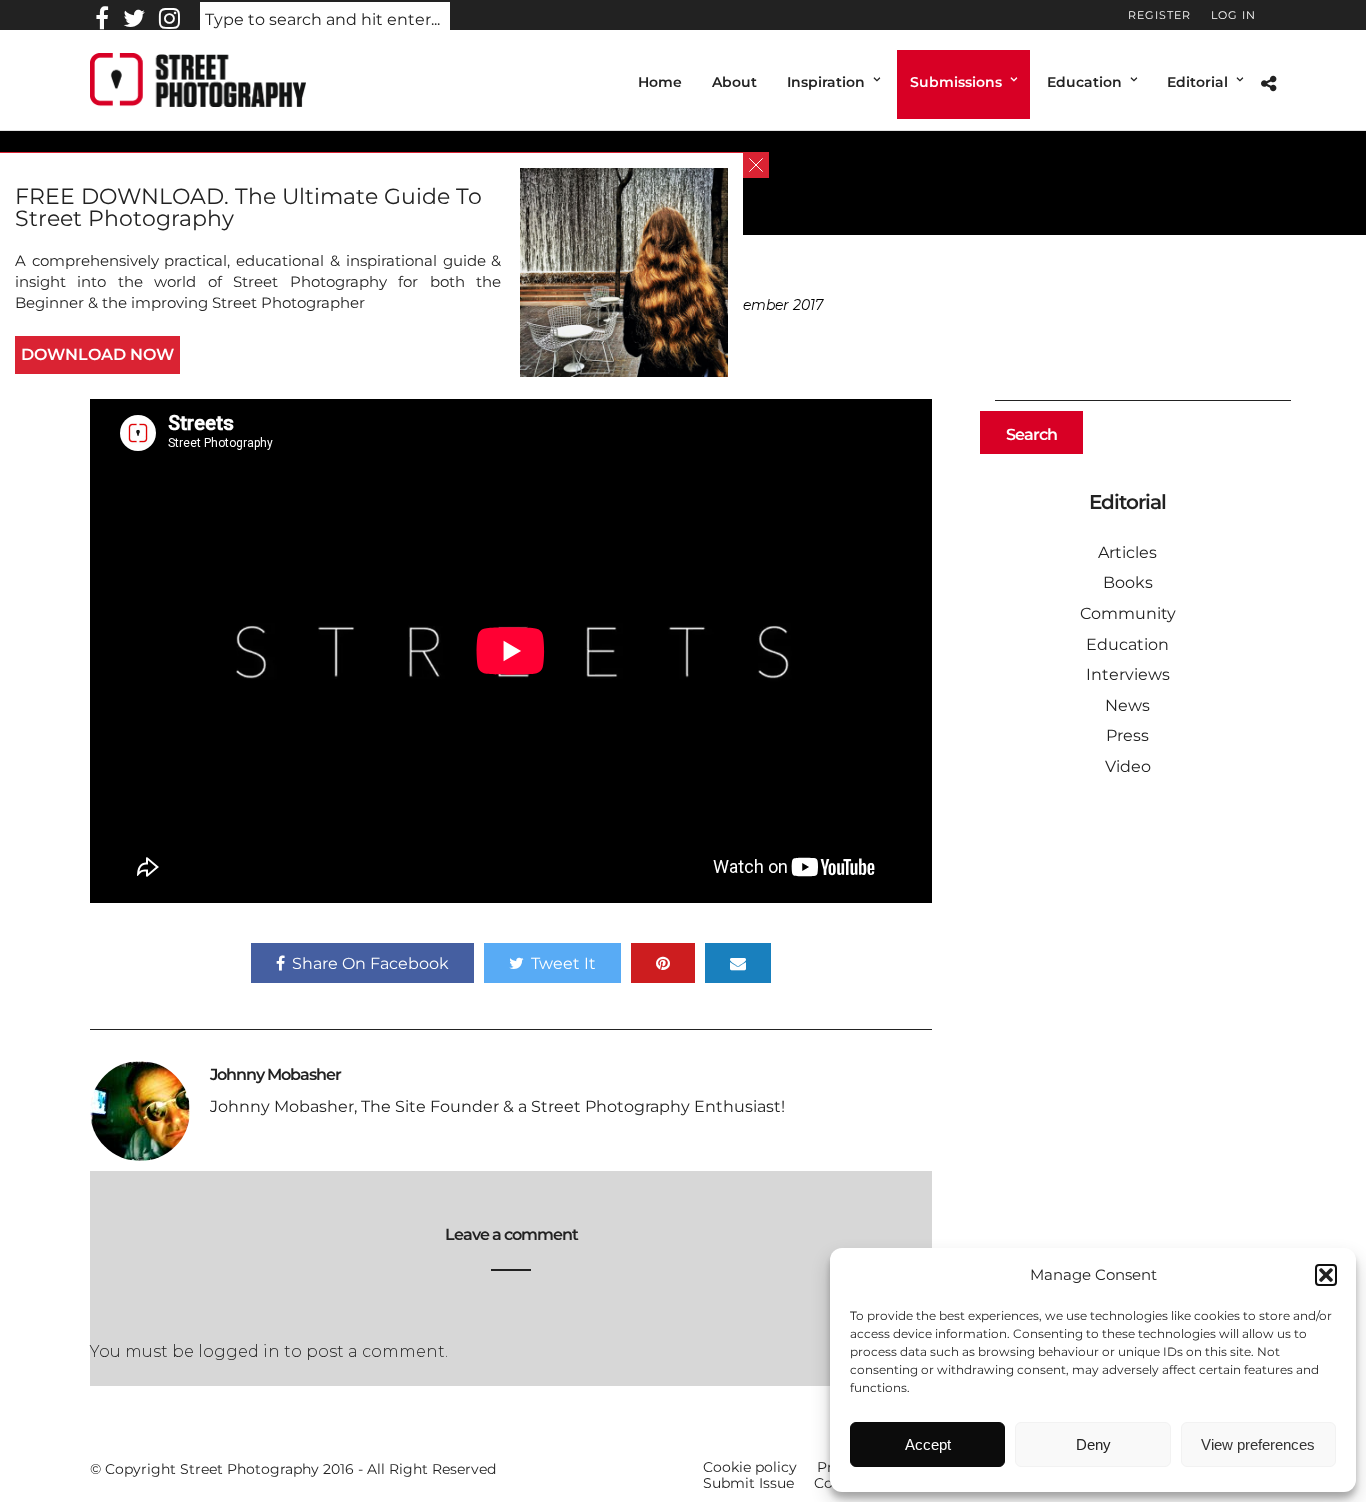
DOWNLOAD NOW (97, 354)
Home (660, 82)
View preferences (1258, 1444)
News (1127, 705)
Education (1084, 82)
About (734, 82)
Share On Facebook (370, 963)
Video (1128, 766)
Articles (1127, 552)
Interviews (1128, 674)
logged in (239, 1351)
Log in (1233, 15)
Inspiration (826, 82)
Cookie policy (750, 1467)
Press (1127, 735)
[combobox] (325, 20)
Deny (1093, 1444)
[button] (1326, 1275)
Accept (928, 1444)
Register (1159, 15)
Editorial (1197, 82)
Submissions (956, 82)
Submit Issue (748, 1483)
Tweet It (563, 963)
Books (1128, 582)
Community (1128, 613)
